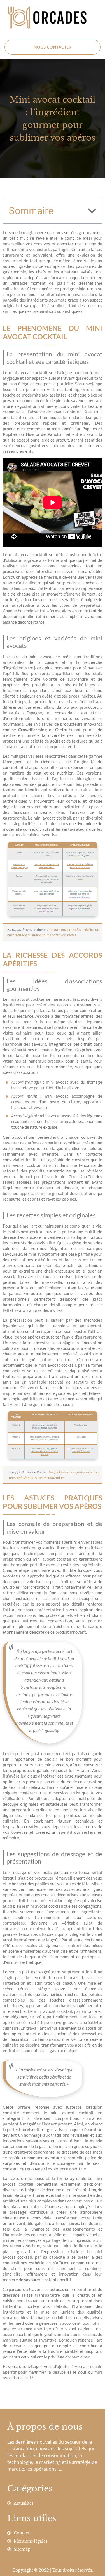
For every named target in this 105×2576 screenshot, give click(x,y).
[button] (92, 211)
